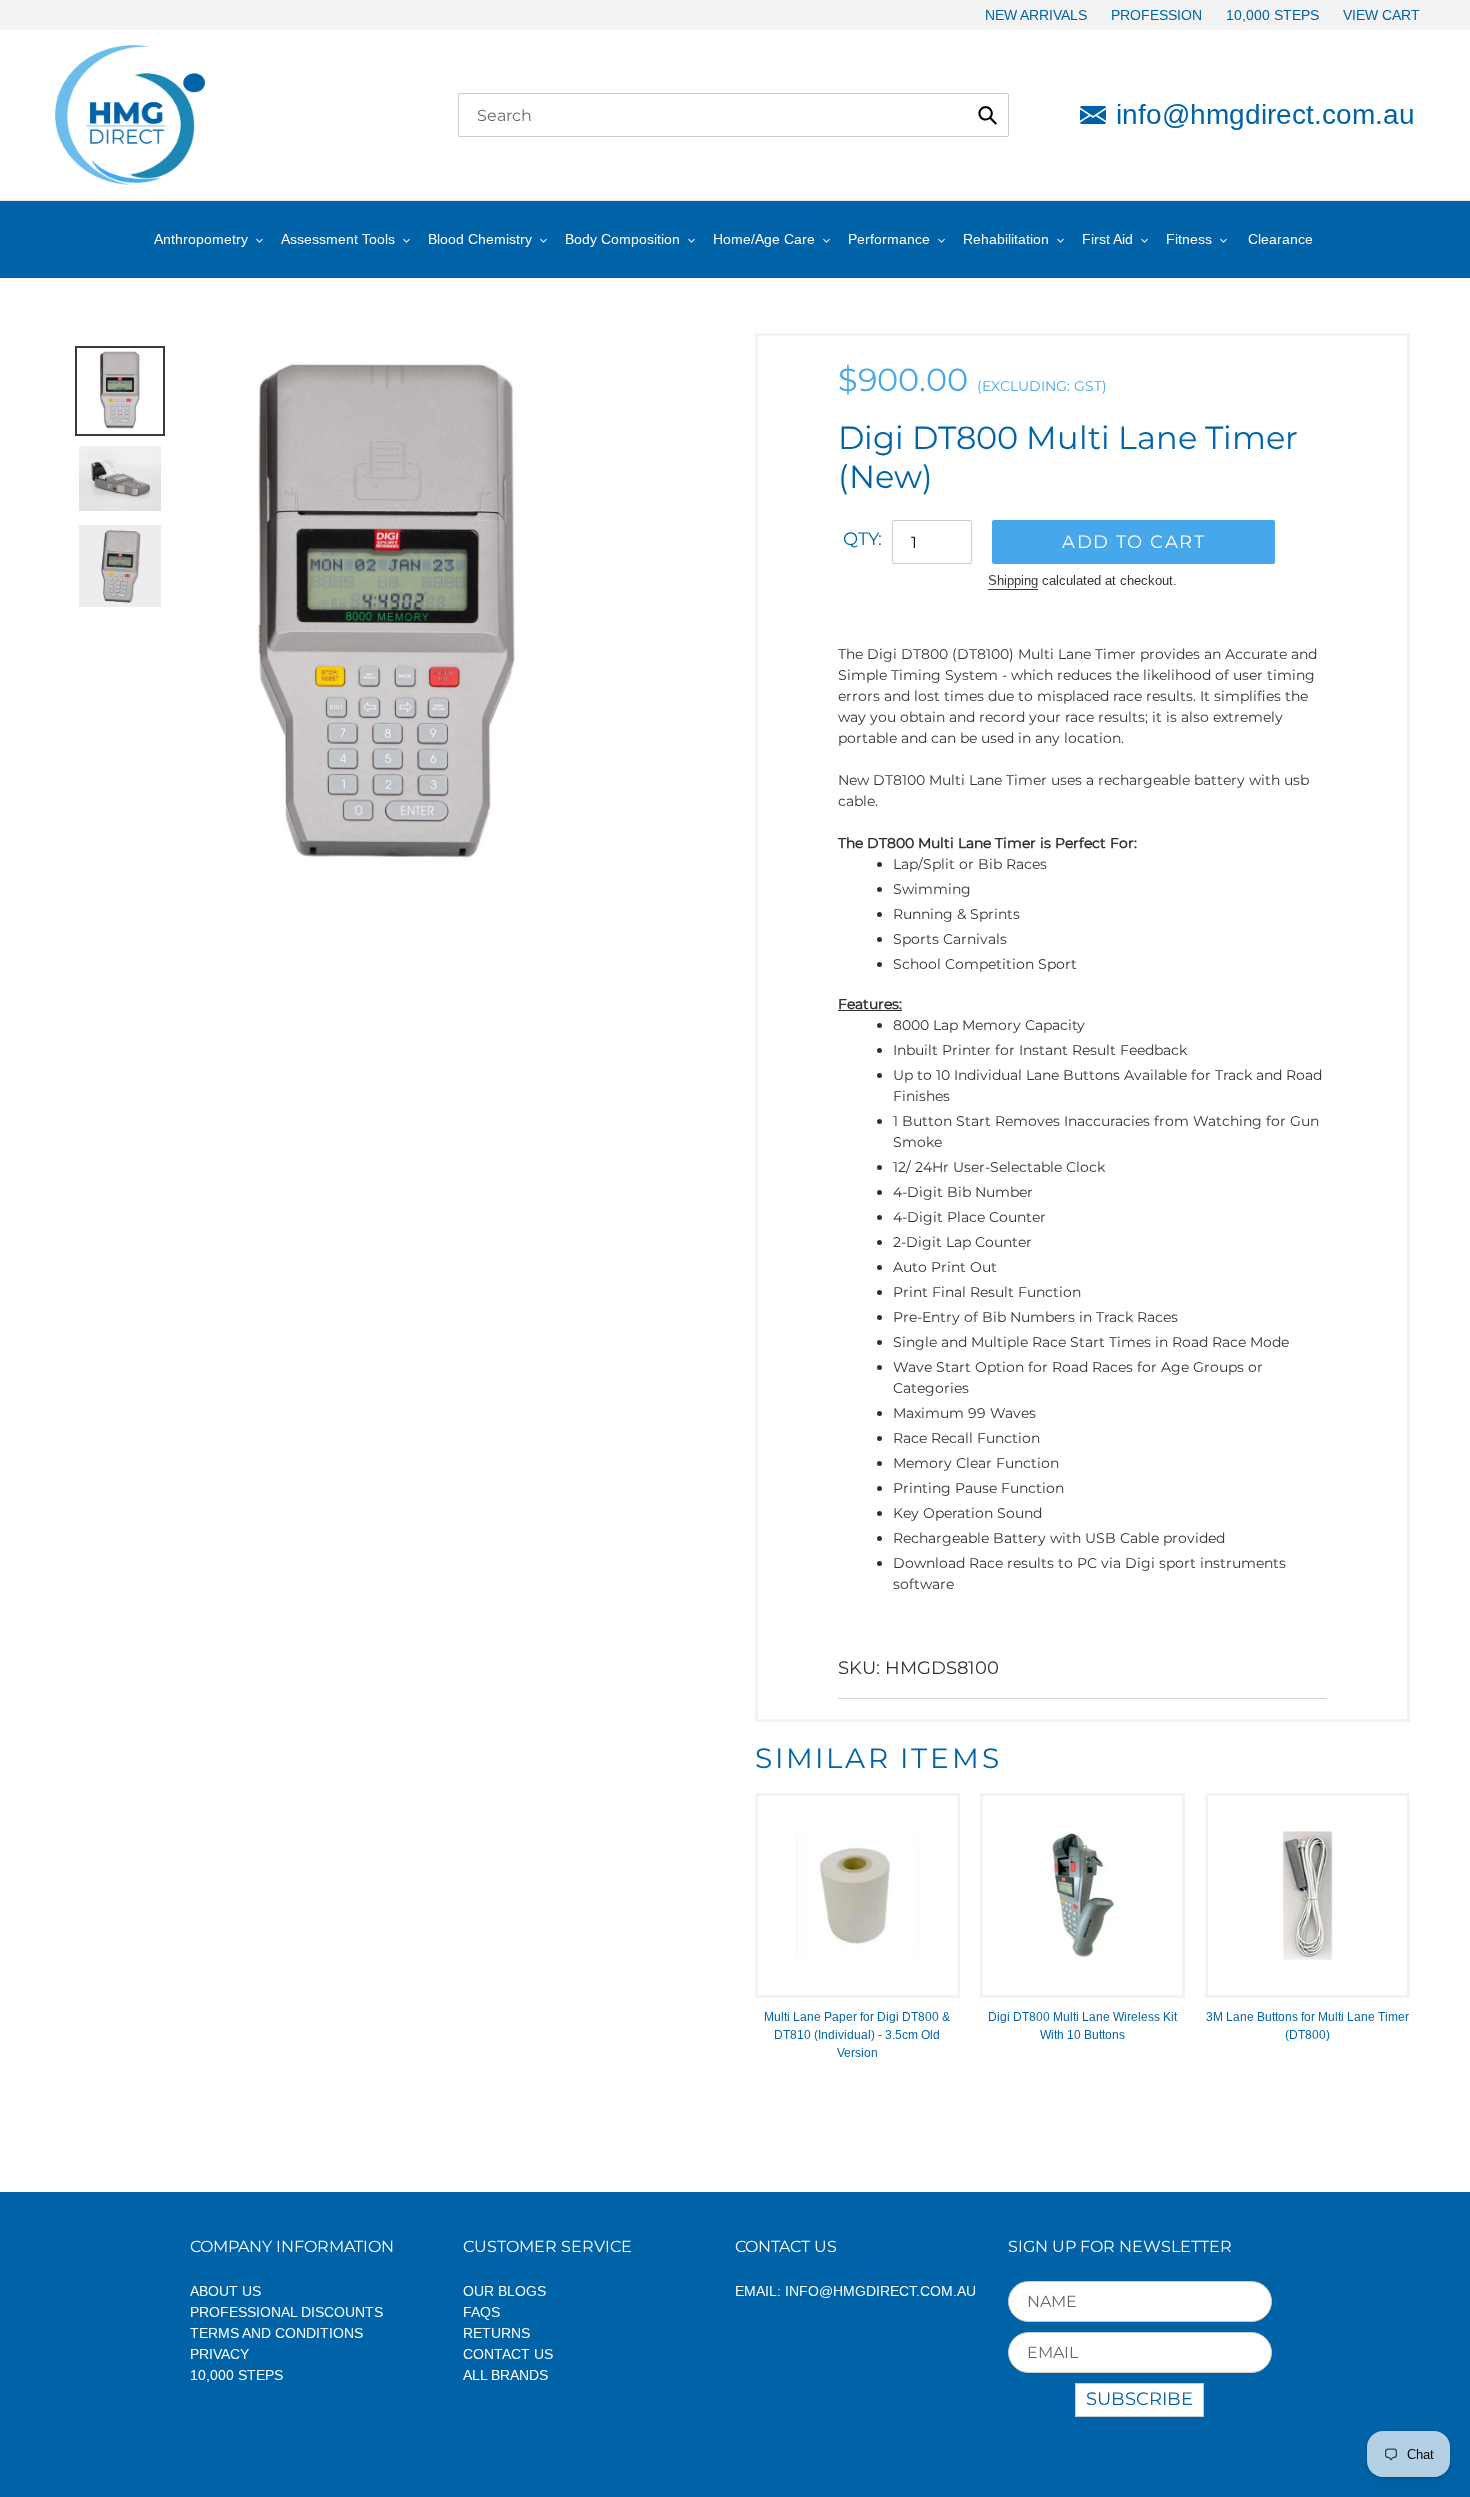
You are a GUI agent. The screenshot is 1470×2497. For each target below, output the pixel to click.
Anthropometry (201, 239)
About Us (225, 2291)
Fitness (1189, 239)
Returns (496, 2333)
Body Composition (622, 239)
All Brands (505, 2375)
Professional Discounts (286, 2312)
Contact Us (508, 2354)
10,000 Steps (236, 2375)
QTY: (862, 539)
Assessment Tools (338, 239)
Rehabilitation (1006, 239)
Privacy (219, 2354)
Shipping (1013, 580)
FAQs (481, 2312)
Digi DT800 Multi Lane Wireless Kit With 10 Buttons (1082, 2026)
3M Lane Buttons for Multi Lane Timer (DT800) (1307, 2026)
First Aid (1107, 239)
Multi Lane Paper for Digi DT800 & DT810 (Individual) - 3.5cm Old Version (857, 2035)
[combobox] (733, 115)
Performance (889, 239)
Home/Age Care (764, 239)
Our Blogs (504, 2291)
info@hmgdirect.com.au (1265, 114)
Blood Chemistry (480, 239)
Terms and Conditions (276, 2333)
